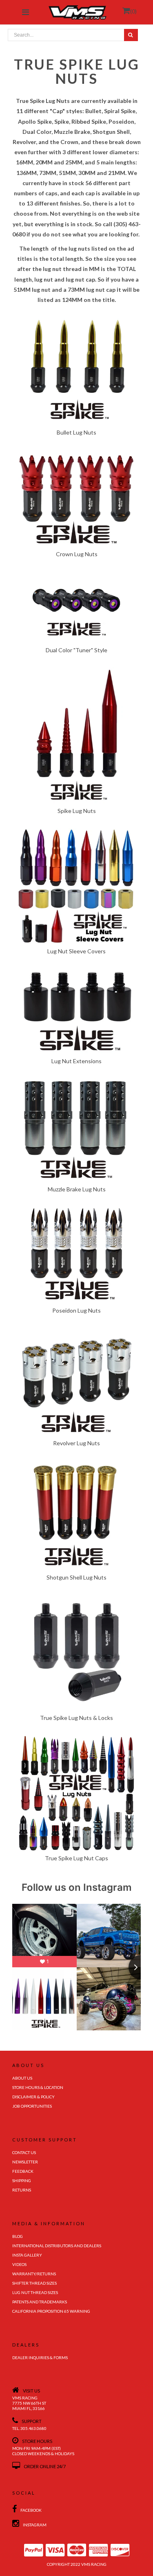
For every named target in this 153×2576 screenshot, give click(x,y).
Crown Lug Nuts (77, 554)
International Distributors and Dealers (57, 2246)
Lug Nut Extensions (76, 1061)
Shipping (22, 2181)
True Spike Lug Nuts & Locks (76, 1718)
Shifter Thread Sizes (34, 2283)
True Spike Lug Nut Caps (76, 1858)
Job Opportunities (32, 2106)
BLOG (18, 2236)
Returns (22, 2190)
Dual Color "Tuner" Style (76, 650)
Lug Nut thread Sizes (35, 2292)
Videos (19, 2264)
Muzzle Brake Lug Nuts (77, 1189)
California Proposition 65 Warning (51, 2311)
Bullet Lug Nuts (76, 432)
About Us (22, 2078)
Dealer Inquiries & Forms (40, 2358)
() (133, 11)
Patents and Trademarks (40, 2302)
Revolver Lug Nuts (76, 1443)
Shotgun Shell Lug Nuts (76, 1577)
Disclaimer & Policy (33, 2097)
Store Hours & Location (38, 2087)
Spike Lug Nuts (77, 811)
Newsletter (25, 2162)
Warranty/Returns (34, 2274)
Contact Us (24, 2152)
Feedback (23, 2171)
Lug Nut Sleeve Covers (76, 951)
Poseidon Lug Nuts (76, 1310)
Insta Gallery (27, 2255)
